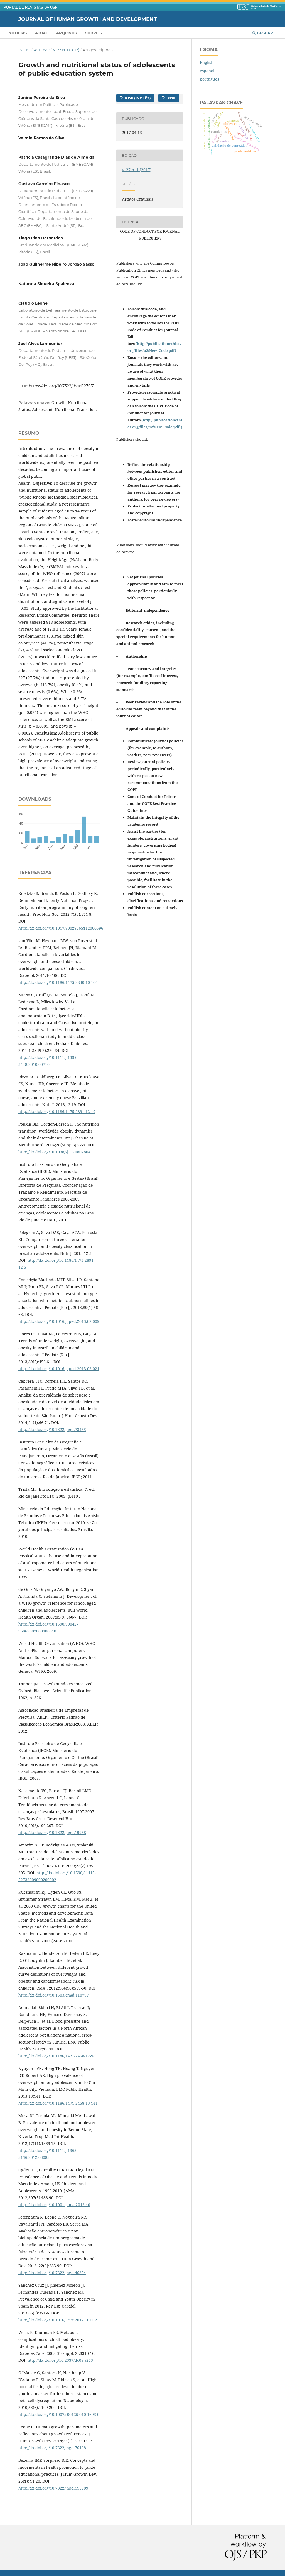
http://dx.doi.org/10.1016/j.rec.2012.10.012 (58, 2320)
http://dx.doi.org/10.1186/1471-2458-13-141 (58, 2103)
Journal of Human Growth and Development (88, 19)
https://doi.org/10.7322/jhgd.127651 (62, 386)
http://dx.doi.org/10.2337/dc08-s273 (60, 2360)
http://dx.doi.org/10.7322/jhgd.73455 (52, 1429)
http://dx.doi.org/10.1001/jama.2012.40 (54, 2205)
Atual (41, 33)
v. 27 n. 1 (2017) (66, 50)
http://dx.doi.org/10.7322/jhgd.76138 (52, 2448)
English (207, 62)
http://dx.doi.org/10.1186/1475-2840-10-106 (58, 982)
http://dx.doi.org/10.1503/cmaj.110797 (54, 1995)
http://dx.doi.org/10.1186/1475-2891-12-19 (57, 1112)
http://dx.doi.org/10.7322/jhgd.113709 (53, 2488)
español (207, 71)
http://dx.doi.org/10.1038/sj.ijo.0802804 (54, 1152)
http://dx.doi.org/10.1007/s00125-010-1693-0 (59, 2414)
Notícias (18, 33)
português (209, 79)
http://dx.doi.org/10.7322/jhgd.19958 (52, 1832)
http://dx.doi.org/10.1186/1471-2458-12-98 (57, 2056)
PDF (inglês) (137, 98)
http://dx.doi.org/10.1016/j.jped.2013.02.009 (59, 1321)
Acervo (42, 50)
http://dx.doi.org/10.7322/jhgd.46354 (52, 2273)
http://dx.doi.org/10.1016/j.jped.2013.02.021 (59, 1369)
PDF (171, 98)
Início (24, 50)
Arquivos (67, 33)
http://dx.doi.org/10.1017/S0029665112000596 (61, 928)
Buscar (264, 33)
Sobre (92, 33)
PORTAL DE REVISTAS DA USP (31, 8)
